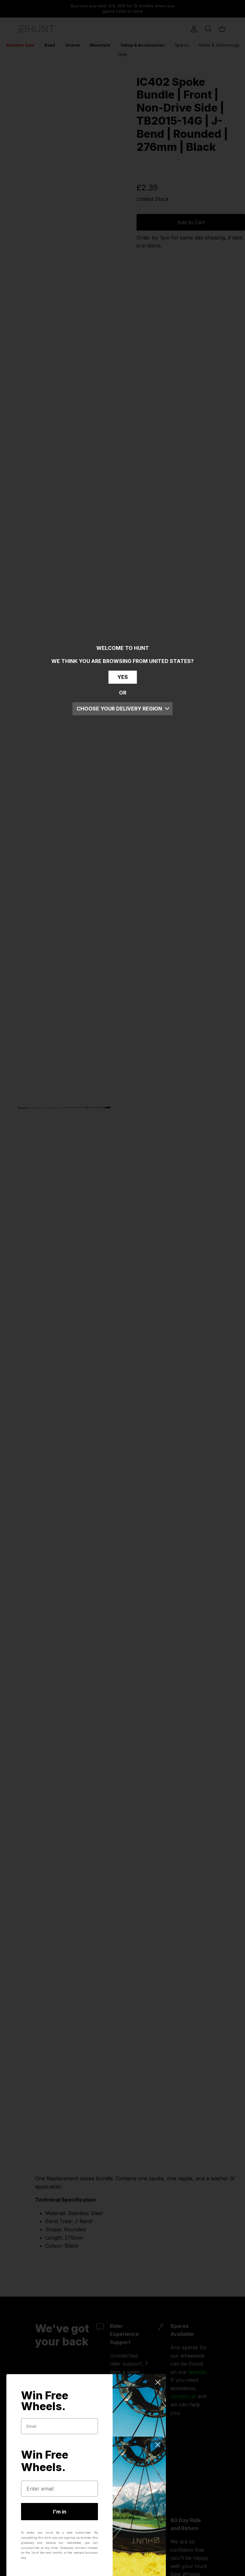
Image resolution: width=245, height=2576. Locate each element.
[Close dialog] (158, 2382)
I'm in (60, 2512)
